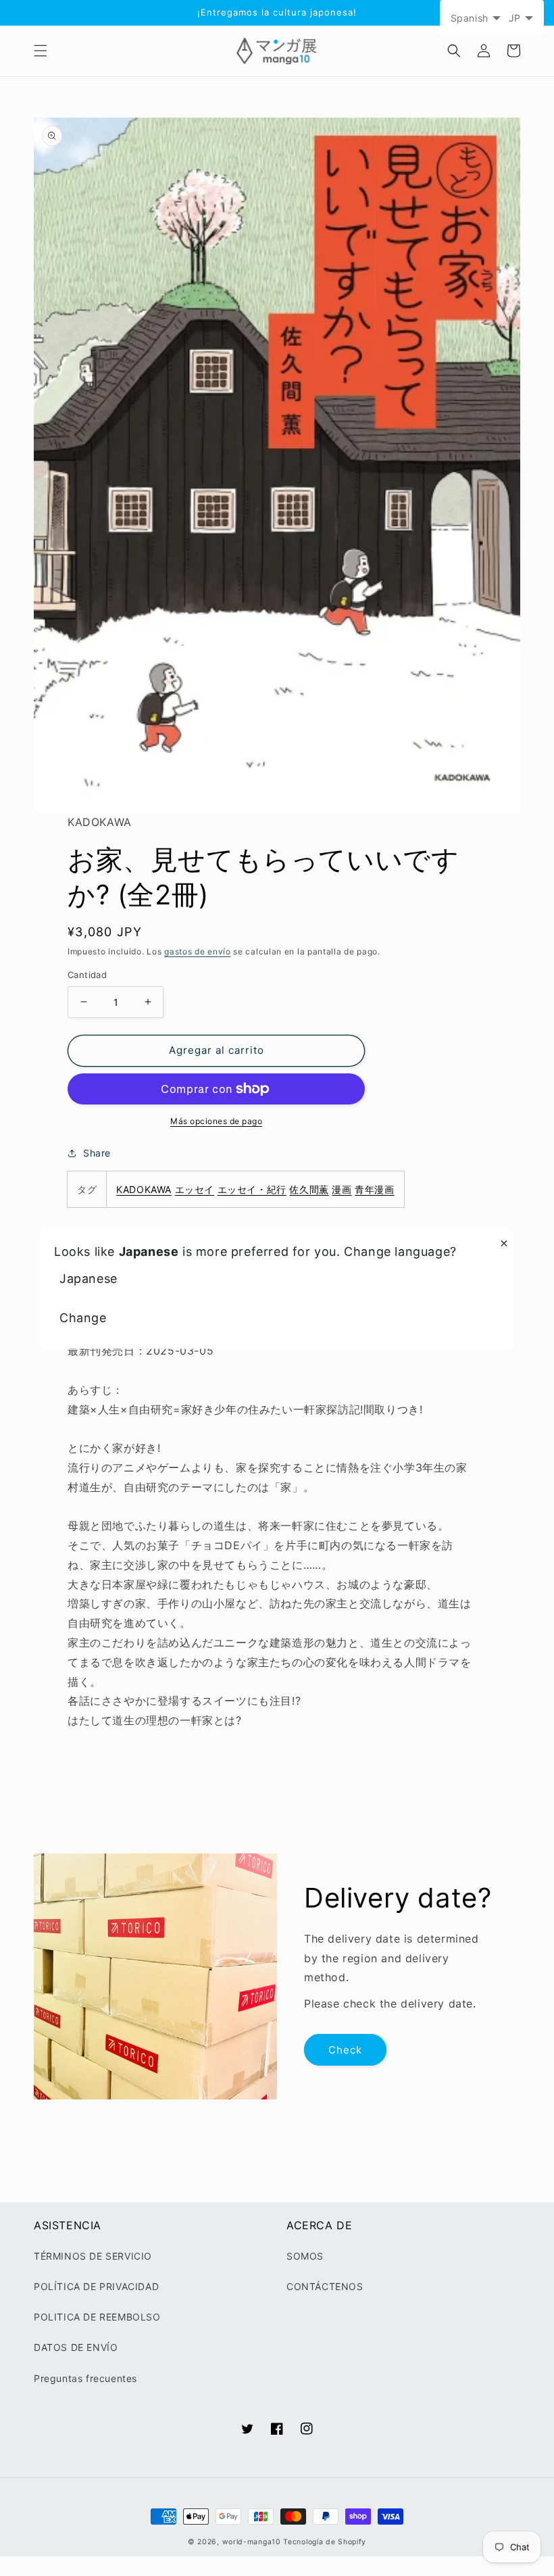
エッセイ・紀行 (252, 1189)
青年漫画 (374, 1189)
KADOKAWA (144, 1189)
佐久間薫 (309, 1189)
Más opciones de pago (216, 1121)
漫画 (342, 1189)
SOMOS (305, 2256)
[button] (41, 51)
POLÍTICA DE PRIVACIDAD (96, 2286)
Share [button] (97, 1153)
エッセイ (195, 1189)
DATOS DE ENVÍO (76, 2347)
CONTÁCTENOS (325, 2286)
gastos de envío (198, 951)
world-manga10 (252, 2542)
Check (345, 2050)
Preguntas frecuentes (85, 2378)
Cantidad (87, 975)
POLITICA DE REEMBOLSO (97, 2317)
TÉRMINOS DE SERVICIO (93, 2256)
